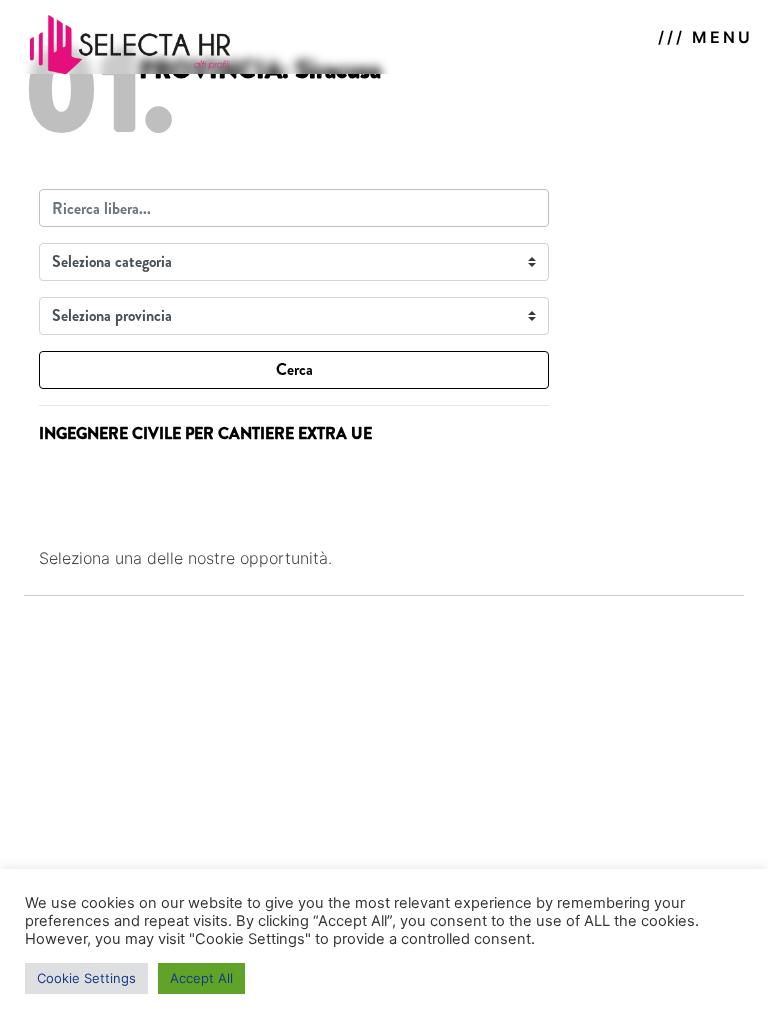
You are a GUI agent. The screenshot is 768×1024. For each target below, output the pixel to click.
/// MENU (705, 37)
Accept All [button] (201, 978)
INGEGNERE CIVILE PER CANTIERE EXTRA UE (205, 433)
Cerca (294, 369)
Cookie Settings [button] (86, 978)
